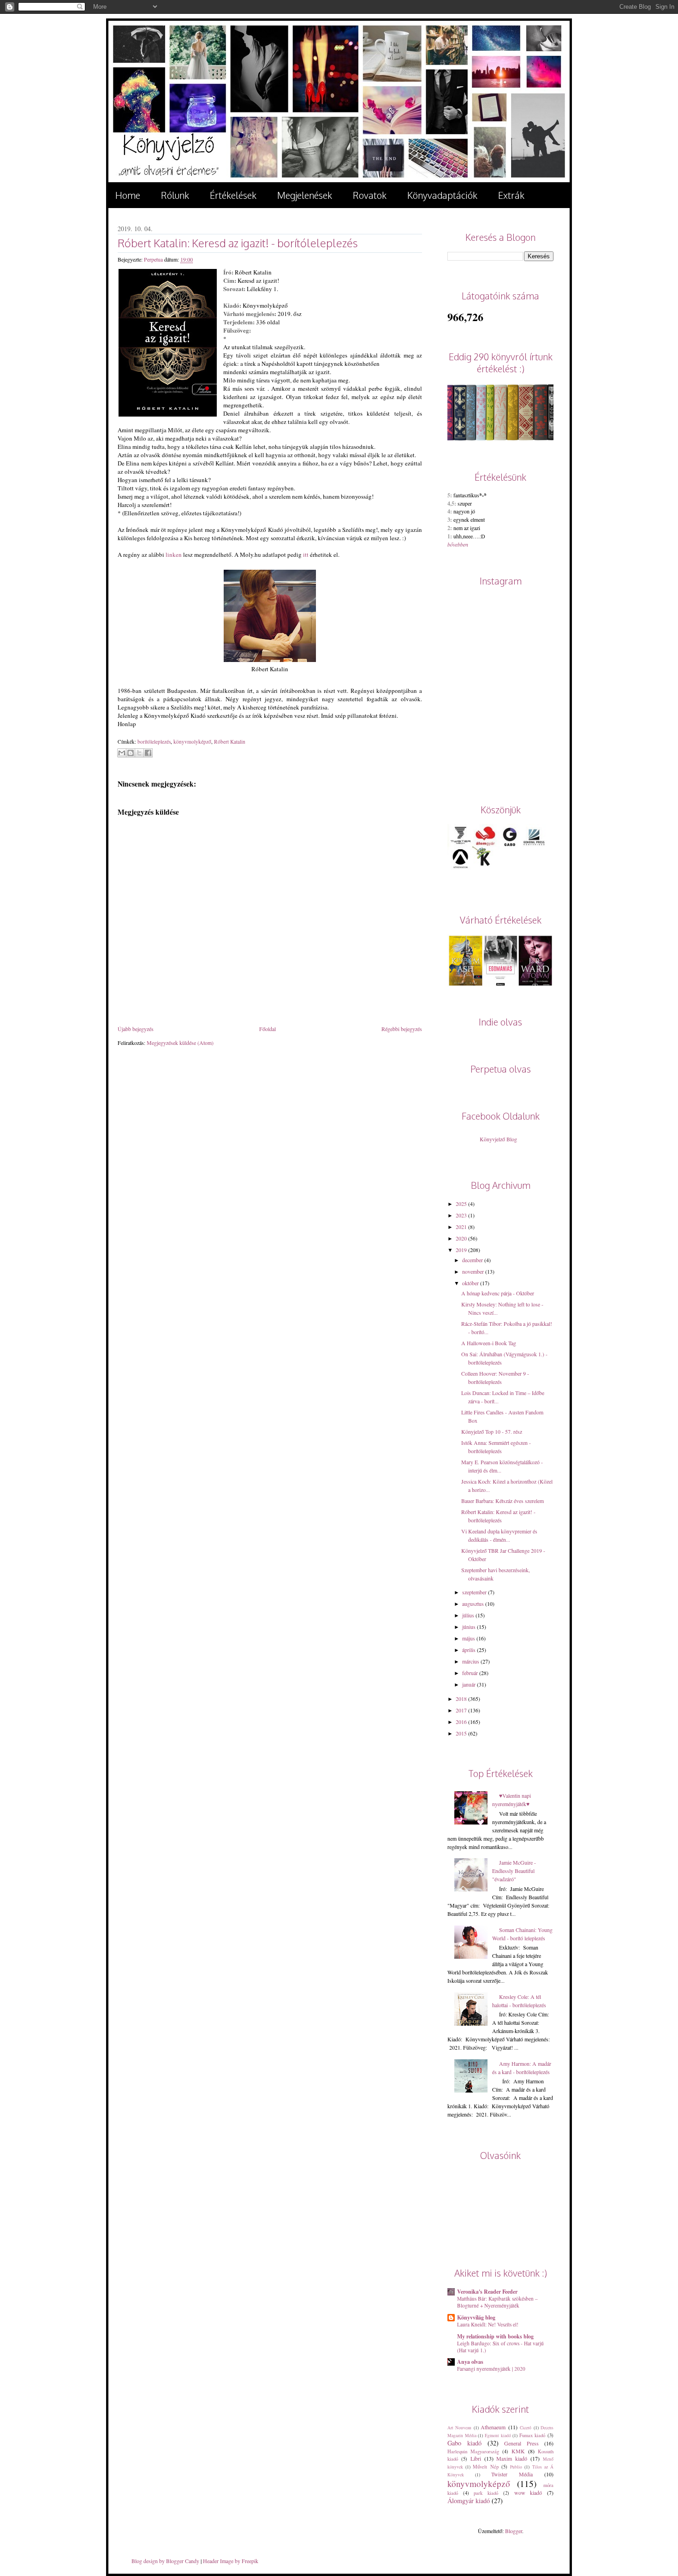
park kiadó (486, 2493)
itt (306, 555)
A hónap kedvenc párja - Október (498, 1293)
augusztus (473, 1604)
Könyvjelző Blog (498, 1139)
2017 (461, 1710)
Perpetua (154, 259)
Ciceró (526, 2428)
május (469, 1638)
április (469, 1650)
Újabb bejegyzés (136, 1029)
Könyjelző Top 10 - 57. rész (492, 1431)
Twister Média (512, 2474)
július (468, 1615)
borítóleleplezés (154, 742)
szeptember (474, 1592)
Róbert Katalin (230, 742)
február (470, 1673)
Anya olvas (470, 2362)
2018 (461, 1699)
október (470, 1283)
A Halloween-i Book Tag (489, 1343)
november (473, 1271)
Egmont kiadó (498, 2436)
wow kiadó (528, 2493)
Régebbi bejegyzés (402, 1029)
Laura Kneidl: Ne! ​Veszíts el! (488, 2324)
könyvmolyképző (192, 742)
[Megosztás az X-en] (139, 753)
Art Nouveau (459, 2428)
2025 (461, 1204)
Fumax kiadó (532, 2435)
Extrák (511, 195)
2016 (461, 1722)
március (471, 1661)
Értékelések (233, 195)
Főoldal (268, 1029)
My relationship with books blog (495, 2336)
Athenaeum (493, 2427)
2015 (461, 1733)
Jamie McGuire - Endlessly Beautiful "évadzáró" (514, 1871)
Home (128, 195)
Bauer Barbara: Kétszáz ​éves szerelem (503, 1501)
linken (174, 555)
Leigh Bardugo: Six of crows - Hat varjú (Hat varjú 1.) (500, 2347)
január (469, 1684)
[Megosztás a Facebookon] (148, 753)
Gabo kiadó (464, 2443)
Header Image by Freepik (231, 2561)
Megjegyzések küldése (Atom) (180, 1043)
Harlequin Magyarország (473, 2451)
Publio (516, 2467)
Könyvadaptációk (442, 195)
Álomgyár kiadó (469, 2501)
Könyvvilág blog (476, 2317)
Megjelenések (305, 195)
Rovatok (370, 195)
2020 (461, 1238)
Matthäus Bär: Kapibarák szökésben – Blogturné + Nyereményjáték (497, 2302)
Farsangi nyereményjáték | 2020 (491, 2369)
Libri (476, 2458)
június (469, 1627)
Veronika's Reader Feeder (487, 2292)
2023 (461, 1215)
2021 (461, 1227)
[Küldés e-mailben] (122, 753)
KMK (518, 2451)
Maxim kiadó (512, 2458)
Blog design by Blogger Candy (165, 2561)
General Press (521, 2443)
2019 (461, 1250)
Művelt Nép (485, 2467)
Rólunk (175, 195)
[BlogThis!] (131, 753)
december (473, 1260)
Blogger (514, 2531)
